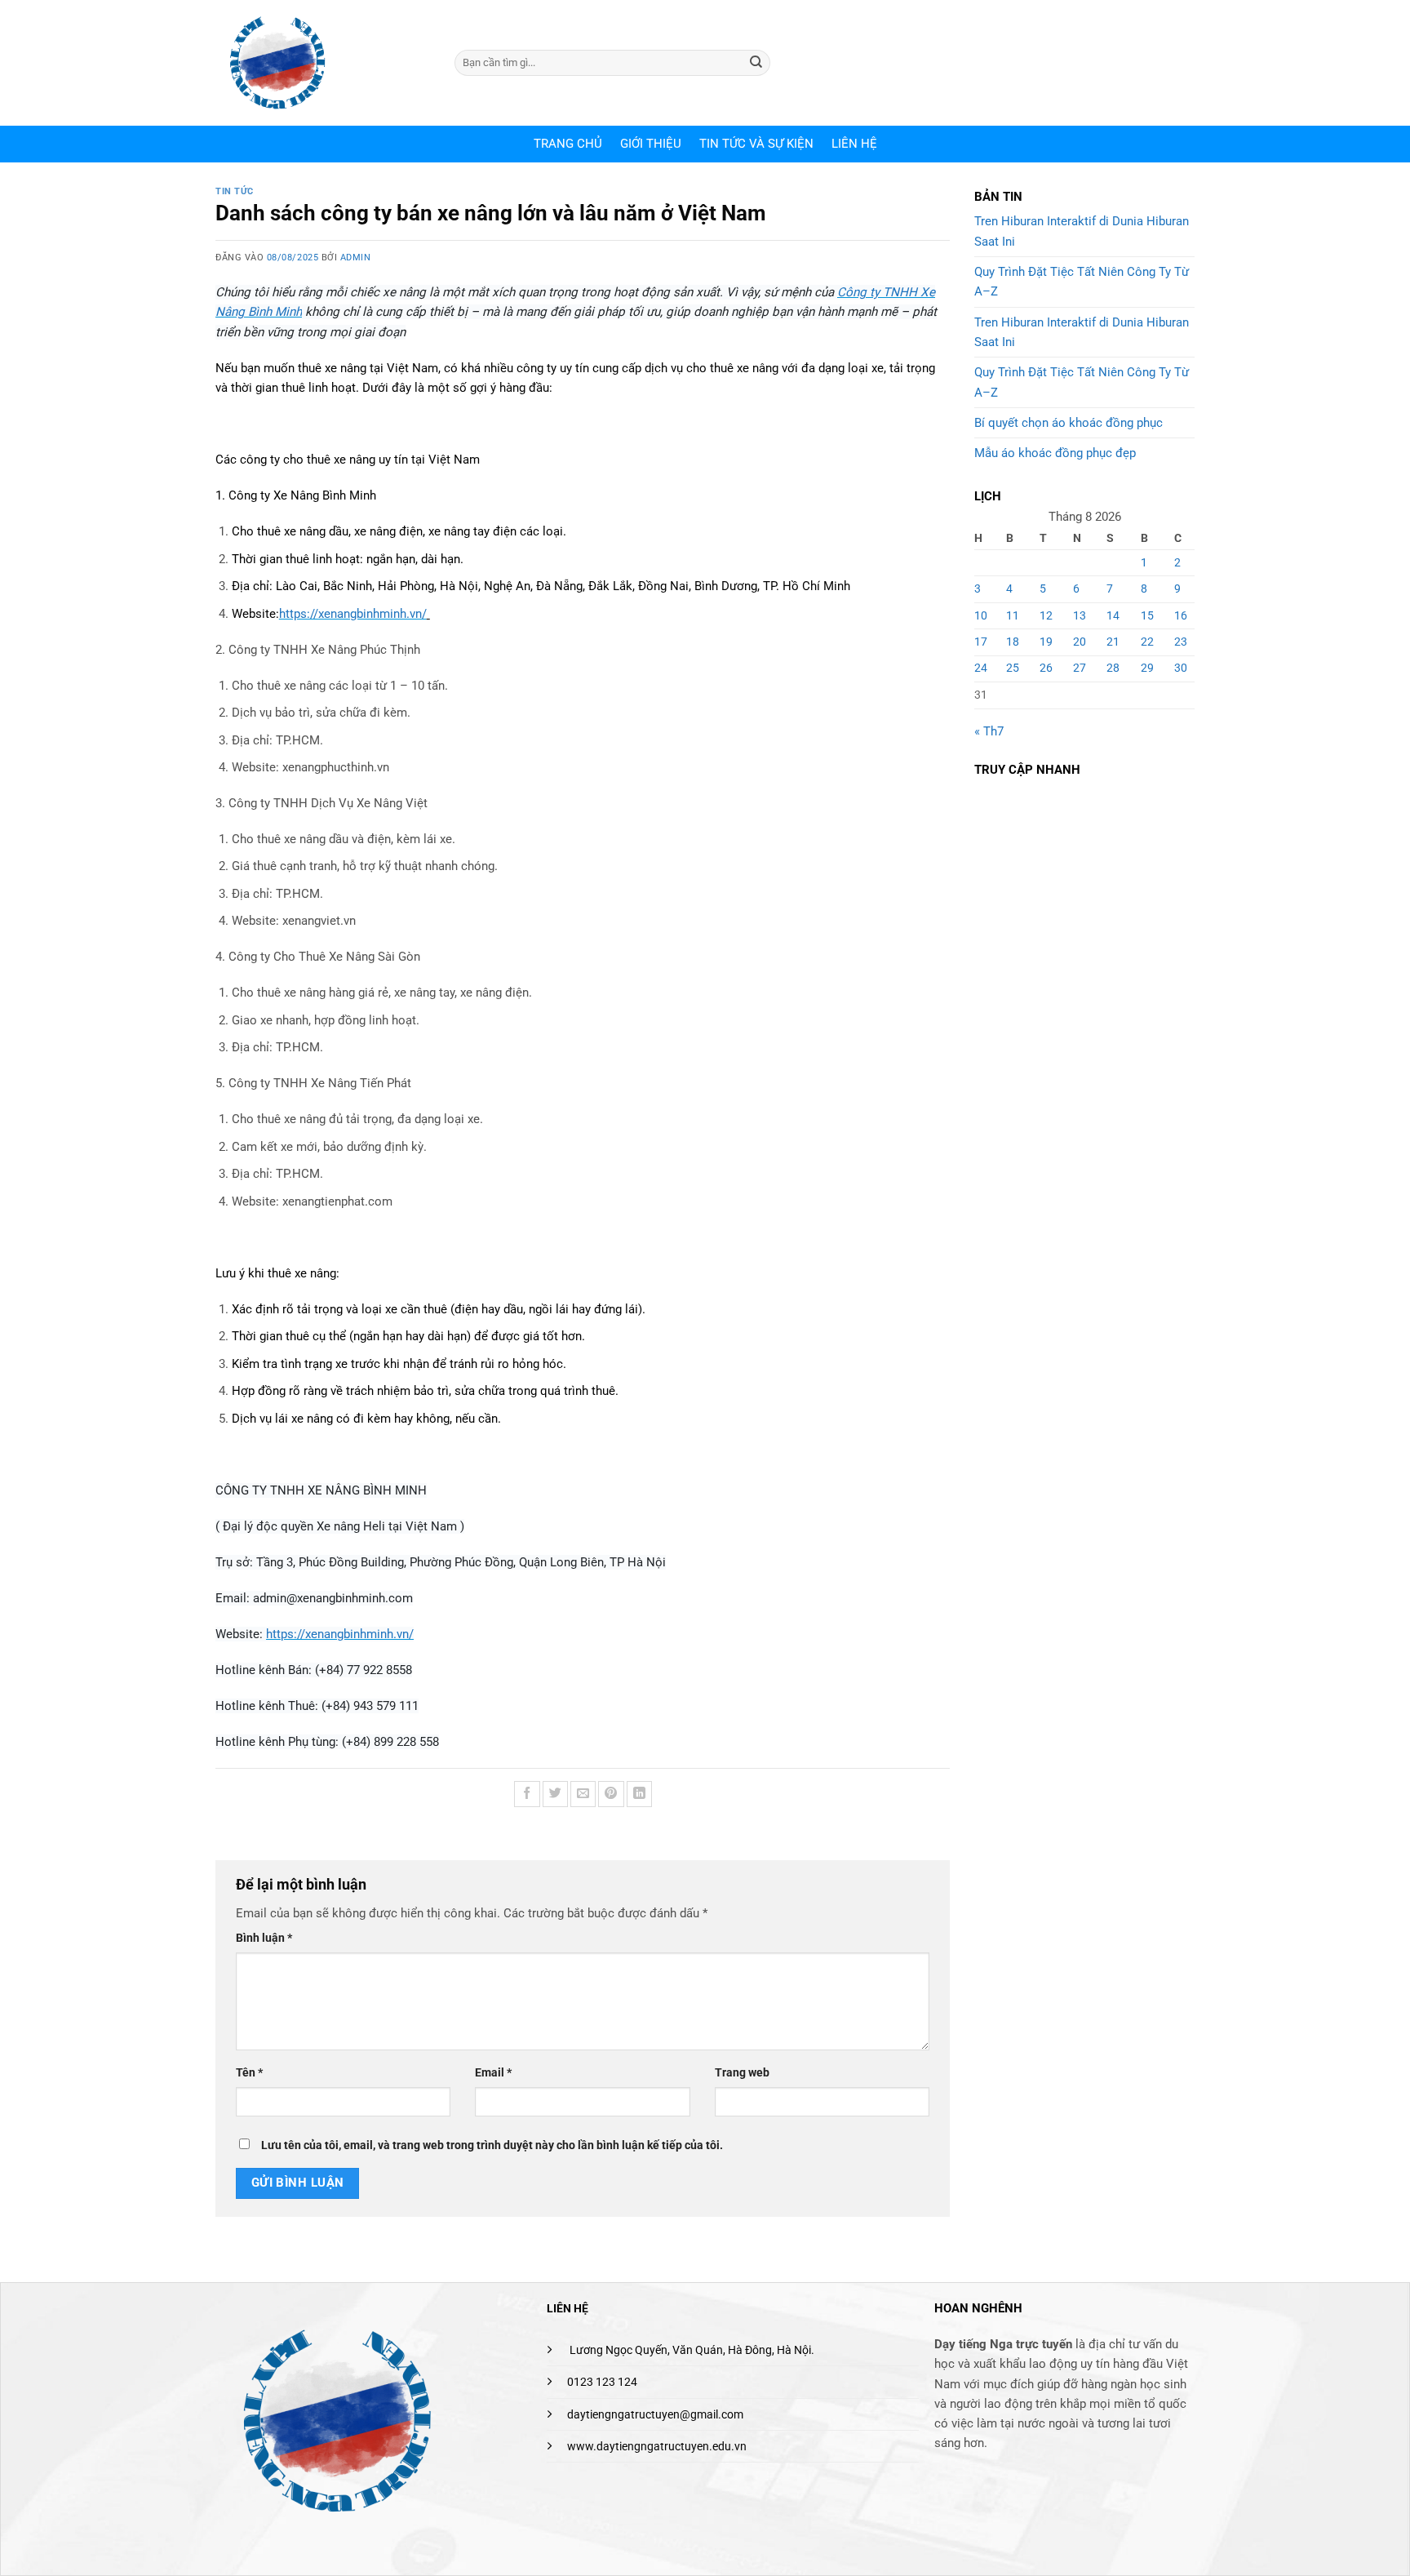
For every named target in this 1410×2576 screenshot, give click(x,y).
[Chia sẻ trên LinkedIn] (639, 1794)
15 (1147, 615)
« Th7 (989, 731)
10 (981, 615)
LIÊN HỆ (854, 144)
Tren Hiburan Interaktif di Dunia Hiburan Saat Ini (1082, 231)
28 (1113, 668)
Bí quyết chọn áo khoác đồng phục (1069, 423)
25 (1013, 668)
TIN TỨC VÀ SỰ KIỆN (756, 144)
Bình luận (264, 1938)
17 (981, 642)
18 (1013, 642)
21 (1113, 642)
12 (1046, 615)
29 (1147, 668)
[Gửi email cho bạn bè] (583, 1794)
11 (1013, 615)
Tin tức (235, 191)
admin (356, 258)
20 (1080, 642)
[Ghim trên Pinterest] (611, 1794)
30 (1181, 668)
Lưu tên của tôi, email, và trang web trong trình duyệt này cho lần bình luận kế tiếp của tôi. (492, 2145)
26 (1046, 668)
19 (1046, 642)
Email (493, 2072)
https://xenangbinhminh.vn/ (353, 614)
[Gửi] (756, 63)
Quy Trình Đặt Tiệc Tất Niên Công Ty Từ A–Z (1082, 282)
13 (1080, 615)
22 (1147, 642)
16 (1181, 615)
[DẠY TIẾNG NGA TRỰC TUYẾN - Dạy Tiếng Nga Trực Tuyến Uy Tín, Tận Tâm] (323, 63)
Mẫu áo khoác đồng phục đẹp (1055, 453)
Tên (249, 2072)
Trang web (742, 2072)
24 (981, 668)
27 (1080, 668)
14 (1113, 615)
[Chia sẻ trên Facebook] (527, 1794)
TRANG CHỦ (568, 144)
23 (1181, 642)
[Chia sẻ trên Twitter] (555, 1794)
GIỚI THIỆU (651, 144)
